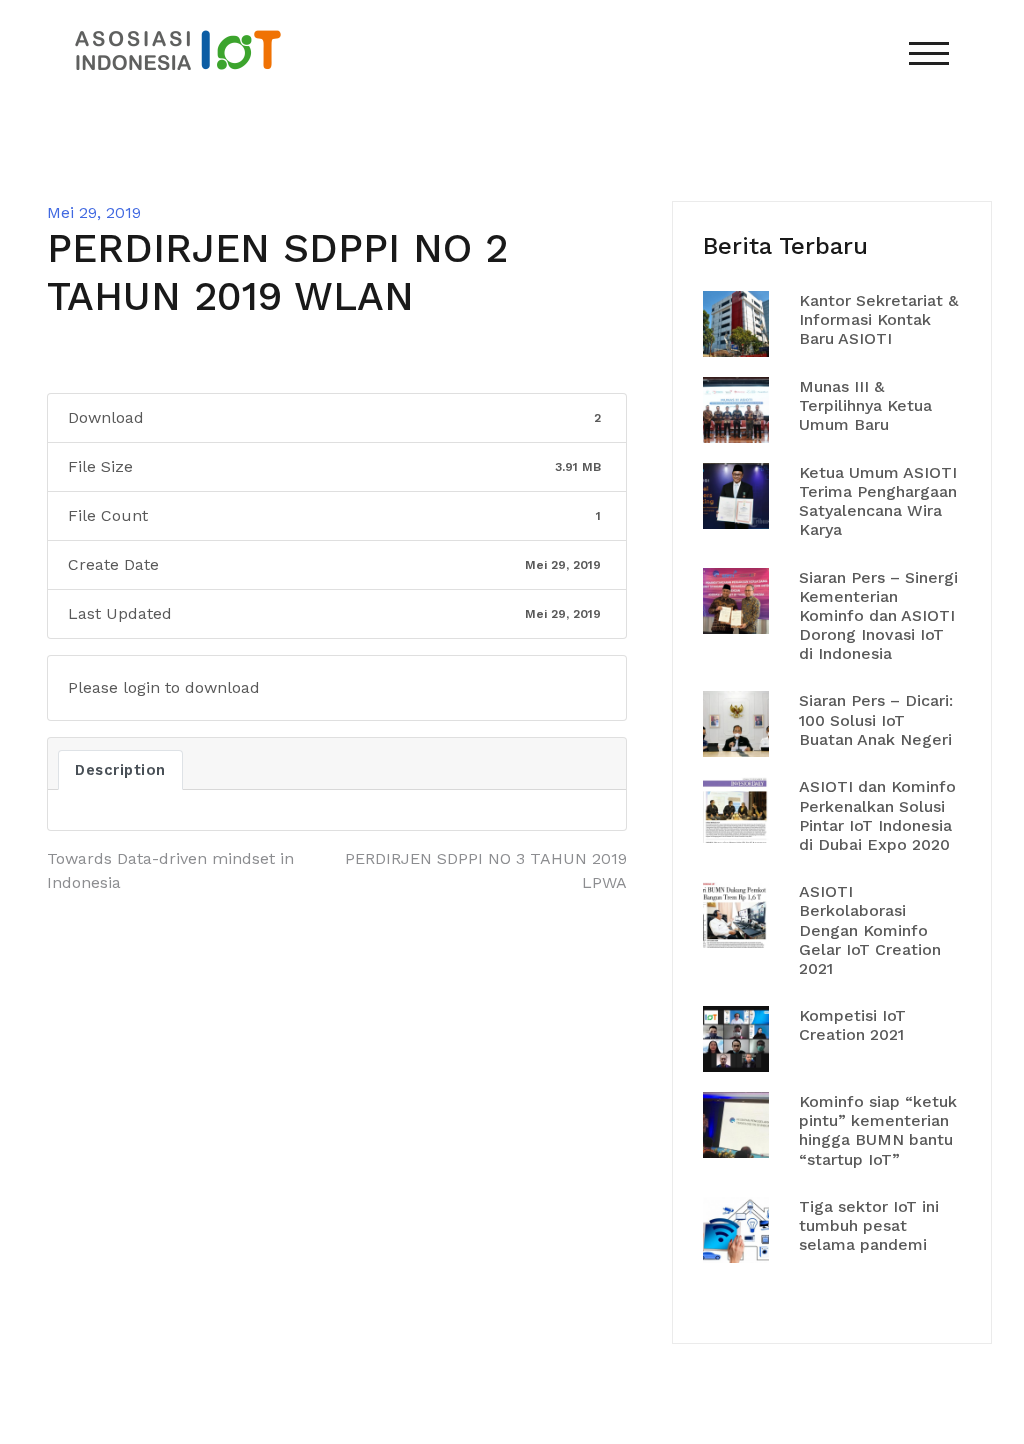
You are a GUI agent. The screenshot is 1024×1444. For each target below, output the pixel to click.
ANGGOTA (768, 152)
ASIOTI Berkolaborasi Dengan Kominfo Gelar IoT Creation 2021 (870, 930)
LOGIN (964, 152)
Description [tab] (120, 770)
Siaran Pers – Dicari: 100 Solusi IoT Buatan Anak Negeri (876, 719)
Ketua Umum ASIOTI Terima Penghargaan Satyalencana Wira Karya (878, 501)
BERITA (568, 152)
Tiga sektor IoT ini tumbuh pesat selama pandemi (869, 1225)
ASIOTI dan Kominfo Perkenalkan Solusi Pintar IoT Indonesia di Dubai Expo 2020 (877, 815)
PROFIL (663, 152)
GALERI (872, 152)
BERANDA (486, 152)
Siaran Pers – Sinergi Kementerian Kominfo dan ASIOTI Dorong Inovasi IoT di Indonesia (878, 616)
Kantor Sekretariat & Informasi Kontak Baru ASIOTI (878, 319)
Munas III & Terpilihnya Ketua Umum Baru (865, 405)
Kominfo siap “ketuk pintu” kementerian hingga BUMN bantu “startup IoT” (878, 1130)
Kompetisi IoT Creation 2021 (852, 1025)
